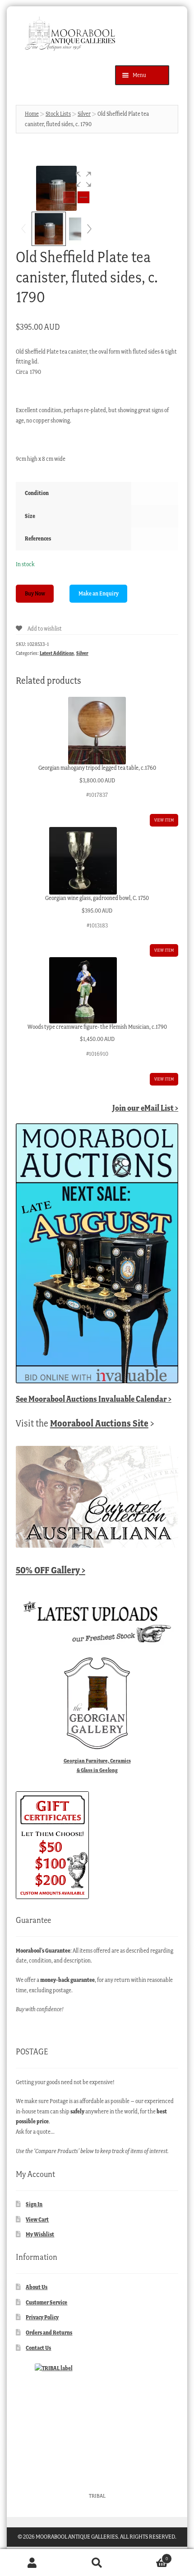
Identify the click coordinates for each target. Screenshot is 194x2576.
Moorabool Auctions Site (99, 1423)
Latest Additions (57, 653)
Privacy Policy (42, 2317)
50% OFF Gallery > (51, 1570)
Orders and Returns (49, 2333)
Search (97, 2563)
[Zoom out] (69, 197)
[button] (83, 179)
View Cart (37, 2219)
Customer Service (46, 2302)
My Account (32, 2563)
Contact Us (38, 2348)
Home (32, 114)
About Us (37, 2287)
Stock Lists (58, 114)
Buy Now (35, 593)
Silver (84, 114)
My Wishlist (40, 2234)
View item (164, 820)
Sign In (34, 2204)
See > (94, 1399)
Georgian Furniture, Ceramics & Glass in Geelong (97, 1765)
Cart (149, 2556)
